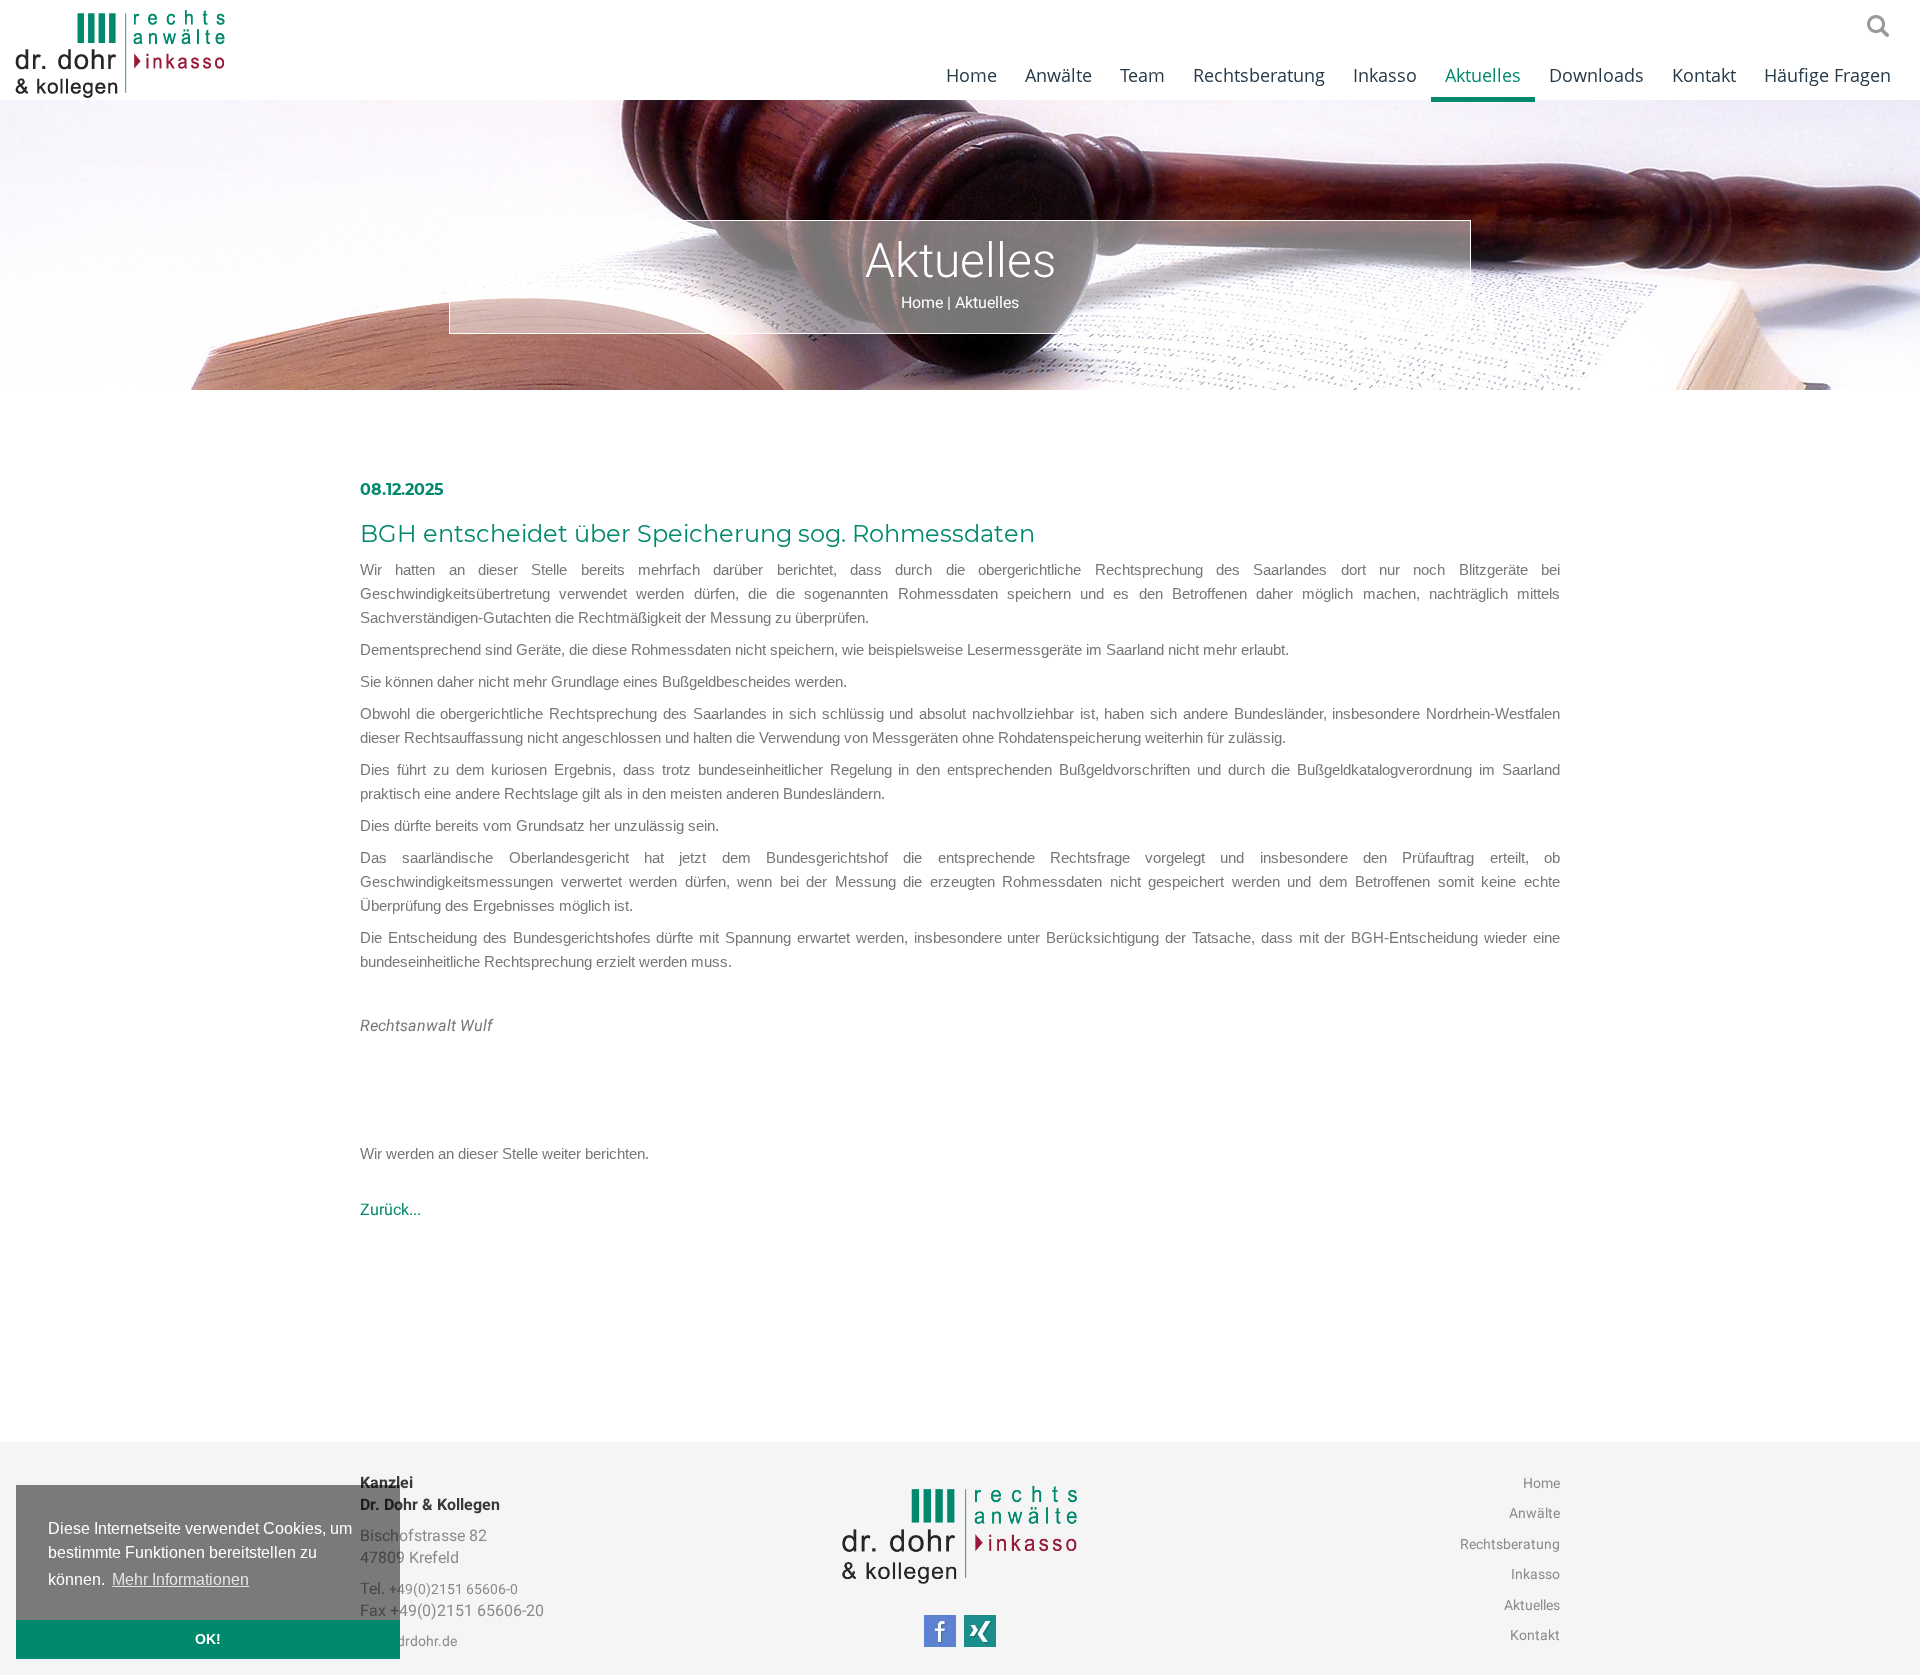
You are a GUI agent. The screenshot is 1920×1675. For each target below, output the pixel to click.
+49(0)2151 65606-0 (453, 1589)
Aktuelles (1483, 75)
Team (1142, 75)
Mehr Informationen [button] (180, 1579)
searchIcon (1878, 27)
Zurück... (390, 1209)
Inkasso (1385, 75)
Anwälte (1058, 75)
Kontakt (1704, 75)
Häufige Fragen (1827, 75)
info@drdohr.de (408, 1641)
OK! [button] (208, 1639)
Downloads (1596, 75)
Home (971, 75)
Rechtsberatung (1259, 75)
